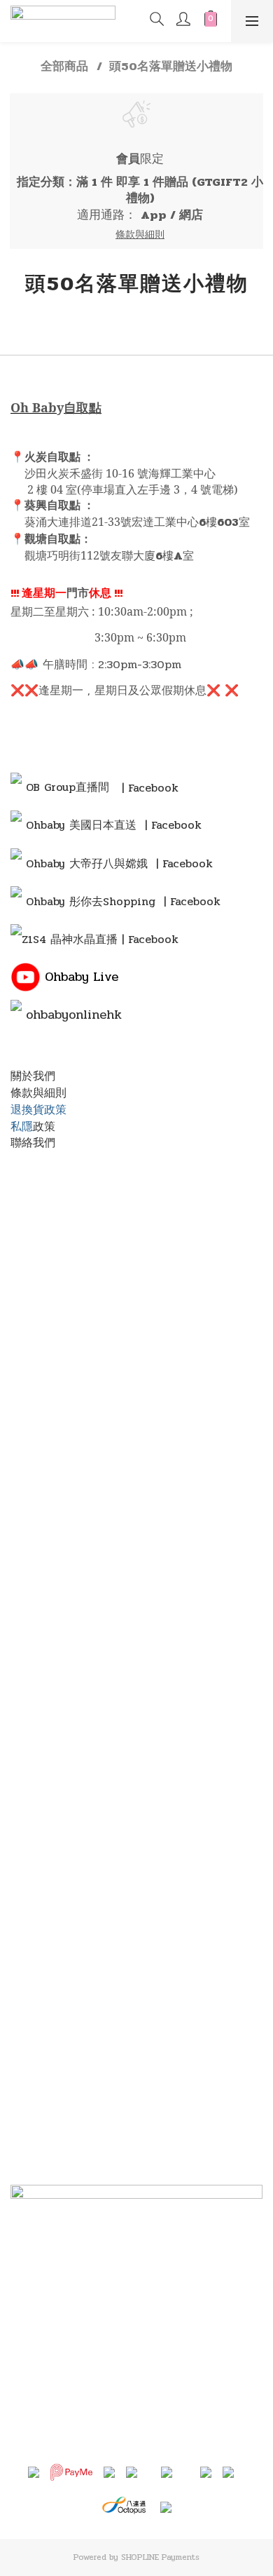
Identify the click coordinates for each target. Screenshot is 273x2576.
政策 (44, 1126)
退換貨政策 (38, 1110)
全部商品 (64, 67)
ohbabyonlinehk (74, 1015)
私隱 (22, 1126)
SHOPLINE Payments (160, 2557)
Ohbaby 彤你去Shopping (91, 901)
